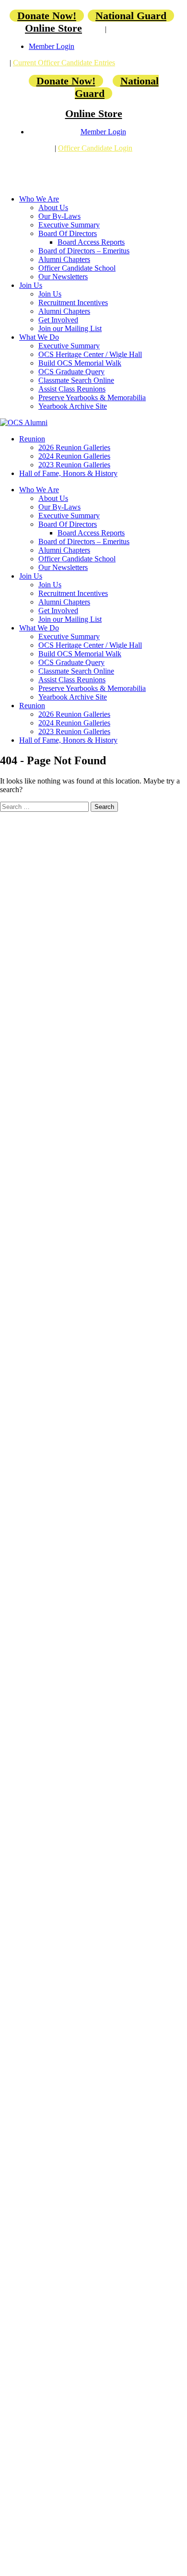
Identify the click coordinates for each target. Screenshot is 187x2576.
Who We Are (39, 199)
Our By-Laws (59, 216)
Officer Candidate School (77, 268)
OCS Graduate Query (71, 372)
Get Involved (58, 320)
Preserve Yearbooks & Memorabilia (92, 398)
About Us (53, 208)
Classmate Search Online (76, 380)
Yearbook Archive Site (73, 406)
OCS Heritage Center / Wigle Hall (90, 354)
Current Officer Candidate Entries (64, 63)
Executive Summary (69, 225)
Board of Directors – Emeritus (84, 251)
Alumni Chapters (64, 259)
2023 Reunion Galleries (74, 465)
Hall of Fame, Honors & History (68, 473)
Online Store (53, 28)
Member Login (52, 46)
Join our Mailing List (70, 328)
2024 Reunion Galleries (74, 456)
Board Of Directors (68, 233)
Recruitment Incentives (73, 303)
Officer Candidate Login (95, 148)
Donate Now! (47, 16)
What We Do (39, 337)
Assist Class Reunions (72, 389)
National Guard (131, 16)
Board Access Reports (91, 242)
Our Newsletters (63, 277)
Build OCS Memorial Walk (80, 363)
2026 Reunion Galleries (74, 447)
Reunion (32, 439)
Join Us (31, 285)
